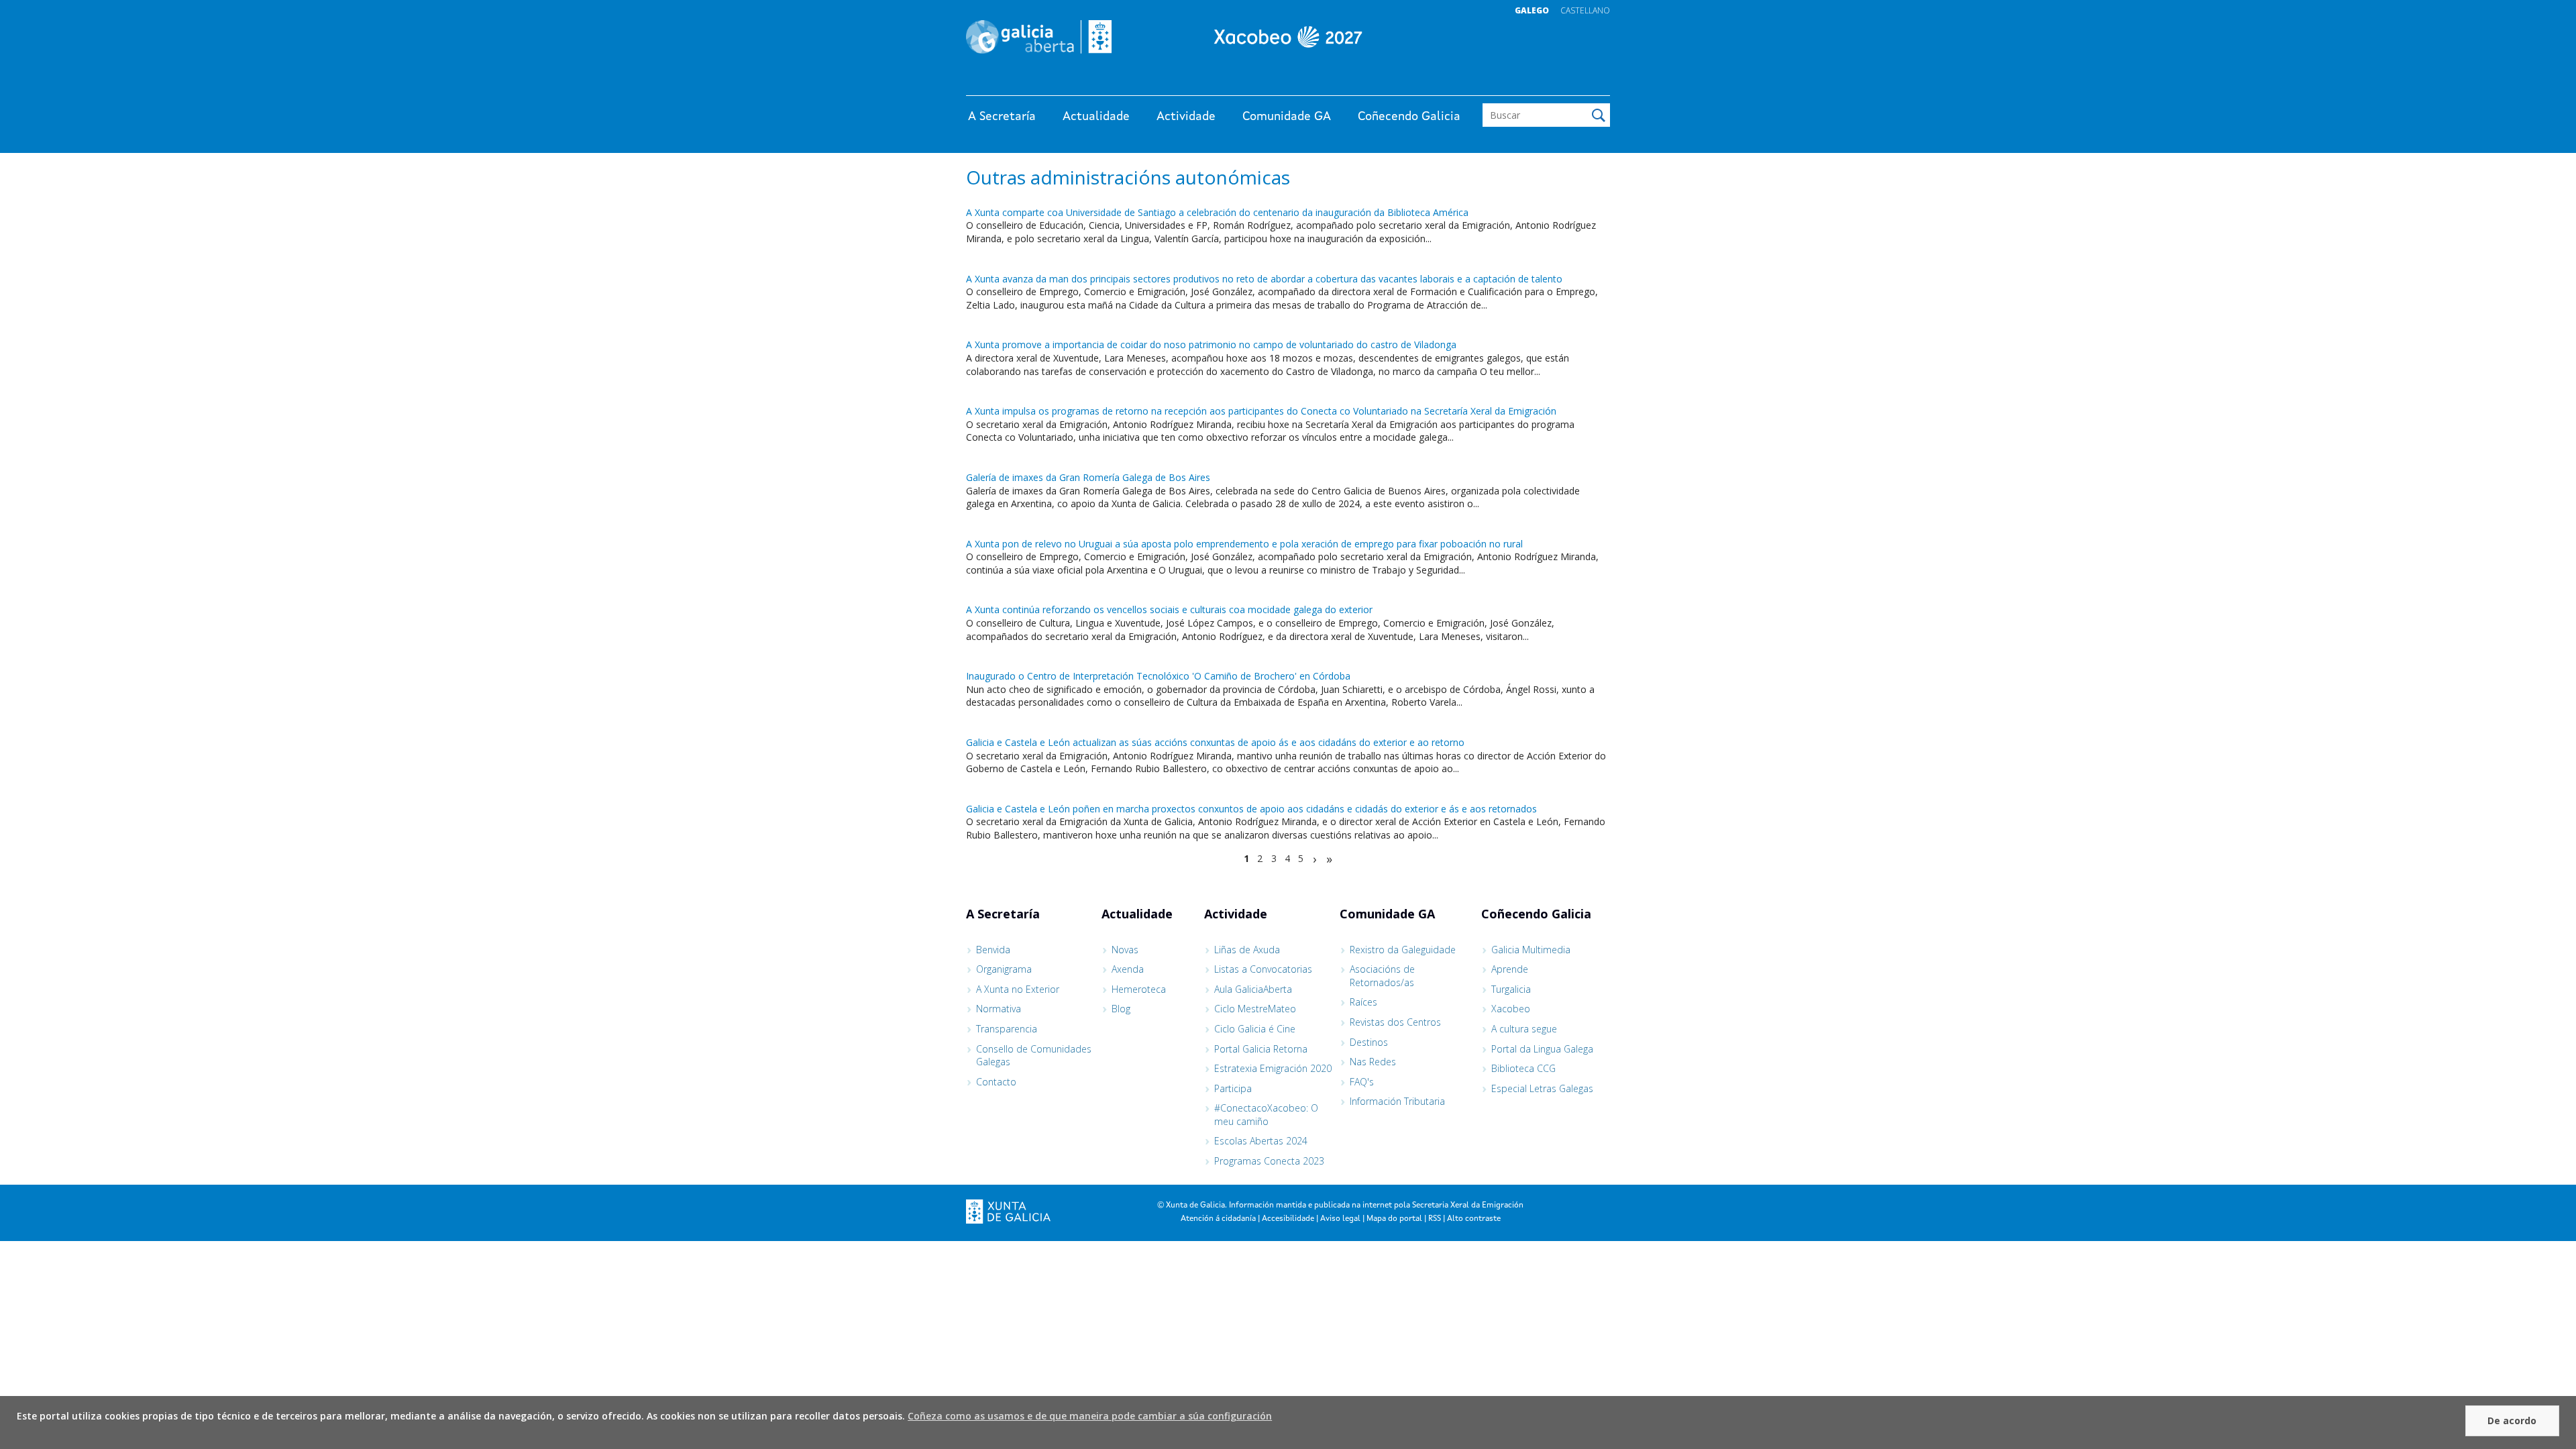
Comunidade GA (1287, 117)
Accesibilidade (1288, 1219)
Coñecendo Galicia (1409, 117)
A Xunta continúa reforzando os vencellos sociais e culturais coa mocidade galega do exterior (1169, 609)
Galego (1532, 10)
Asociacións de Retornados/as (1382, 976)
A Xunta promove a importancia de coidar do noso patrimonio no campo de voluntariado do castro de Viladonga (1211, 344)
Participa (1233, 1088)
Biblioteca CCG (1523, 1068)
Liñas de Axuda (1247, 950)
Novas (1125, 950)
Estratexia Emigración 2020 (1273, 1068)
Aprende (1510, 969)
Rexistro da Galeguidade (1403, 950)
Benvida (993, 950)
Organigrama (1004, 969)
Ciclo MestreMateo (1255, 1009)
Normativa (999, 1009)
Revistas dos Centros (1395, 1022)
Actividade (1186, 117)
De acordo (2512, 1420)
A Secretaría (1002, 117)
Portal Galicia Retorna (1261, 1049)
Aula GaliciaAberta (1253, 989)
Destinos (1369, 1042)
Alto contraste (1474, 1219)
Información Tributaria (1397, 1101)
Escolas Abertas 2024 (1261, 1141)
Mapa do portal (1394, 1219)
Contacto (996, 1082)
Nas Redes (1373, 1062)
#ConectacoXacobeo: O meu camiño (1266, 1115)
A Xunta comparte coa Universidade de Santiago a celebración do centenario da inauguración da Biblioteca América (1217, 212)
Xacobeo (1511, 1009)
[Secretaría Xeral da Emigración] (1288, 37)
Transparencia (1007, 1029)
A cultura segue (1524, 1029)
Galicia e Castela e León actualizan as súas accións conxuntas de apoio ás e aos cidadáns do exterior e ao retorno (1215, 742)
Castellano (1585, 10)
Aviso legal (1340, 1219)
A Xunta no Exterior (1018, 989)
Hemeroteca (1139, 989)
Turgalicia (1511, 989)
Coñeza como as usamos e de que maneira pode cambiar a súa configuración (1090, 1416)
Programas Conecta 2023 (1269, 1161)
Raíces (1363, 1002)
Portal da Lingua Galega (1542, 1049)
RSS (1435, 1219)
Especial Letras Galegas (1542, 1088)
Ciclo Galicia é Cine (1255, 1029)
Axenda (1128, 969)
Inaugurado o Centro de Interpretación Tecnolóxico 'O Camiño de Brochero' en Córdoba (1158, 676)
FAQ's (1362, 1082)
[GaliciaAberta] (1548, 82)
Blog (1121, 1009)
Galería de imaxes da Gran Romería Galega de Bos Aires (1088, 477)
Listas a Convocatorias (1263, 969)
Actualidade (1096, 117)
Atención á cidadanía (1218, 1219)
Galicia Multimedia (1531, 950)
